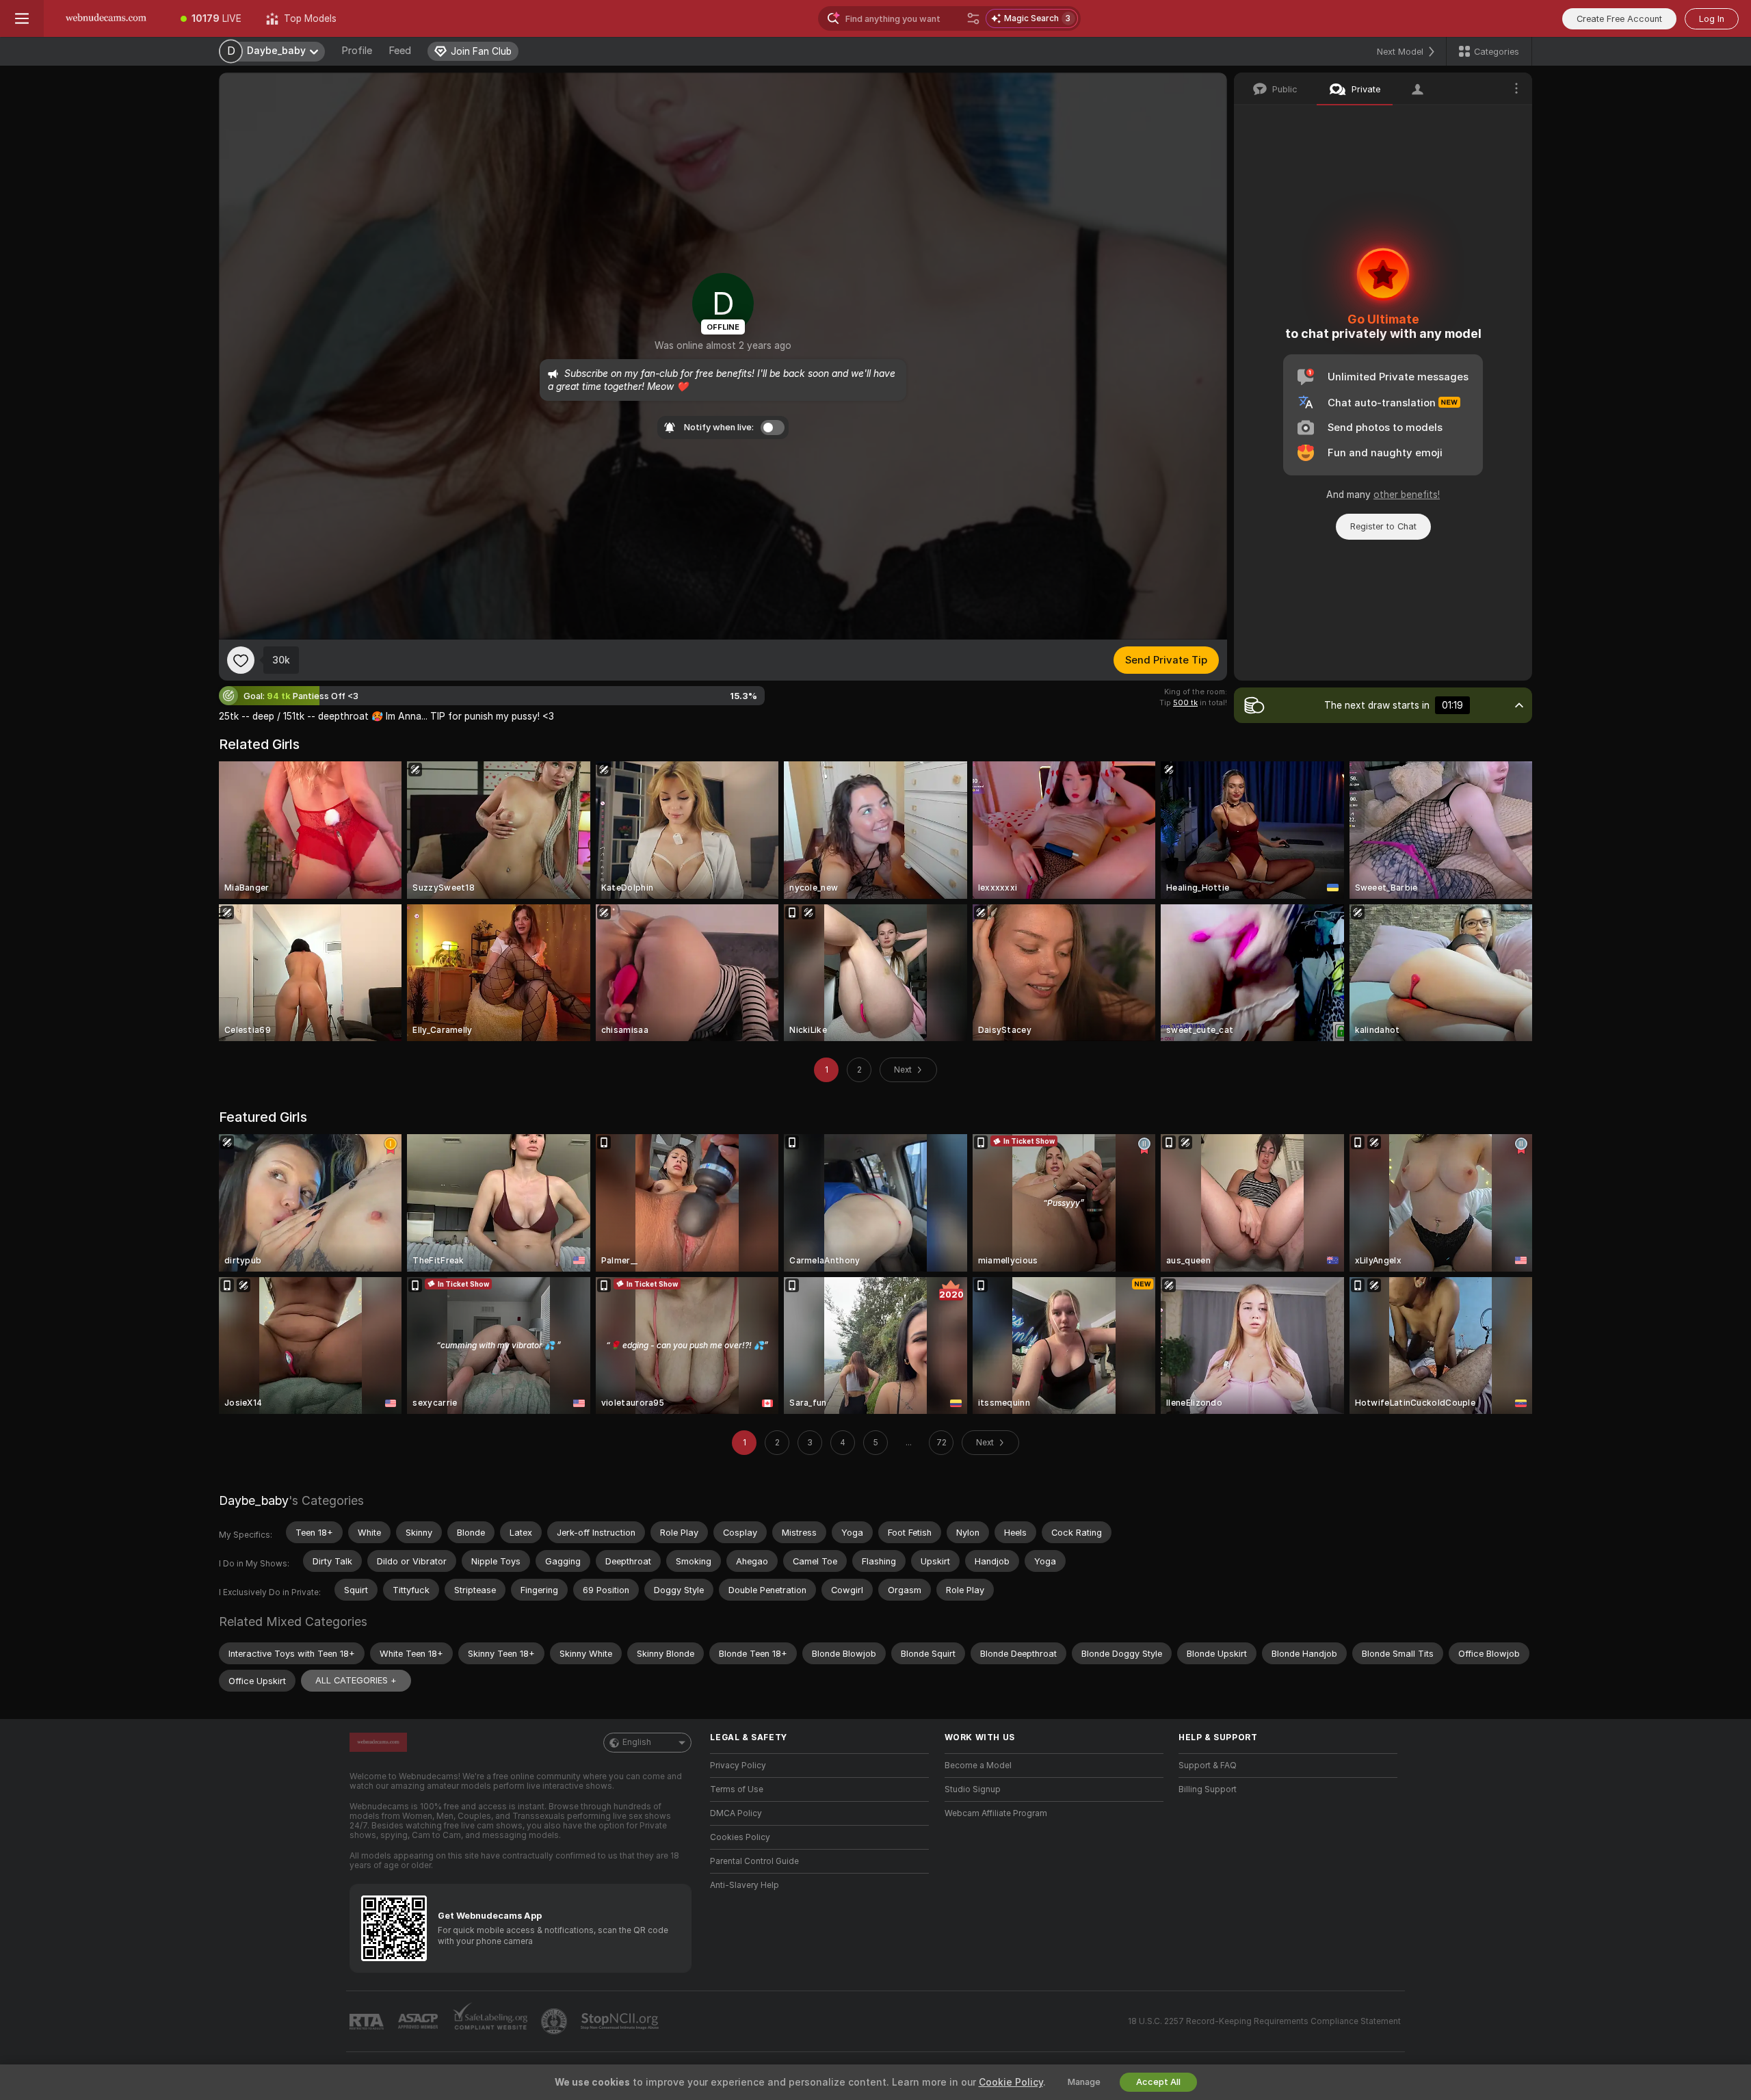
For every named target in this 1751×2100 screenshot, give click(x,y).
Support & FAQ (1208, 1766)
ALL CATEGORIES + (356, 1680)
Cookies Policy (740, 1837)
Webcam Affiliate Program (996, 1813)
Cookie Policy (1011, 2082)
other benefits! (1407, 495)
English (637, 1742)
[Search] (973, 18)
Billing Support (1208, 1789)
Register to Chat (1383, 526)
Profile (357, 51)
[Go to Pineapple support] (555, 2021)
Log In (1712, 19)
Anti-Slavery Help (745, 1885)
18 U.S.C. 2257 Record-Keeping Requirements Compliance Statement (1264, 2021)
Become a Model (978, 1766)
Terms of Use (737, 1789)
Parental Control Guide (754, 1861)
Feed (400, 51)
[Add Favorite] (241, 660)
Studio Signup (973, 1789)
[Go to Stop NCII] (621, 2021)
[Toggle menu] (22, 18)
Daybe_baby (254, 1500)
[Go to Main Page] (106, 18)
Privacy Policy (738, 1766)
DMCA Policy (736, 1813)
